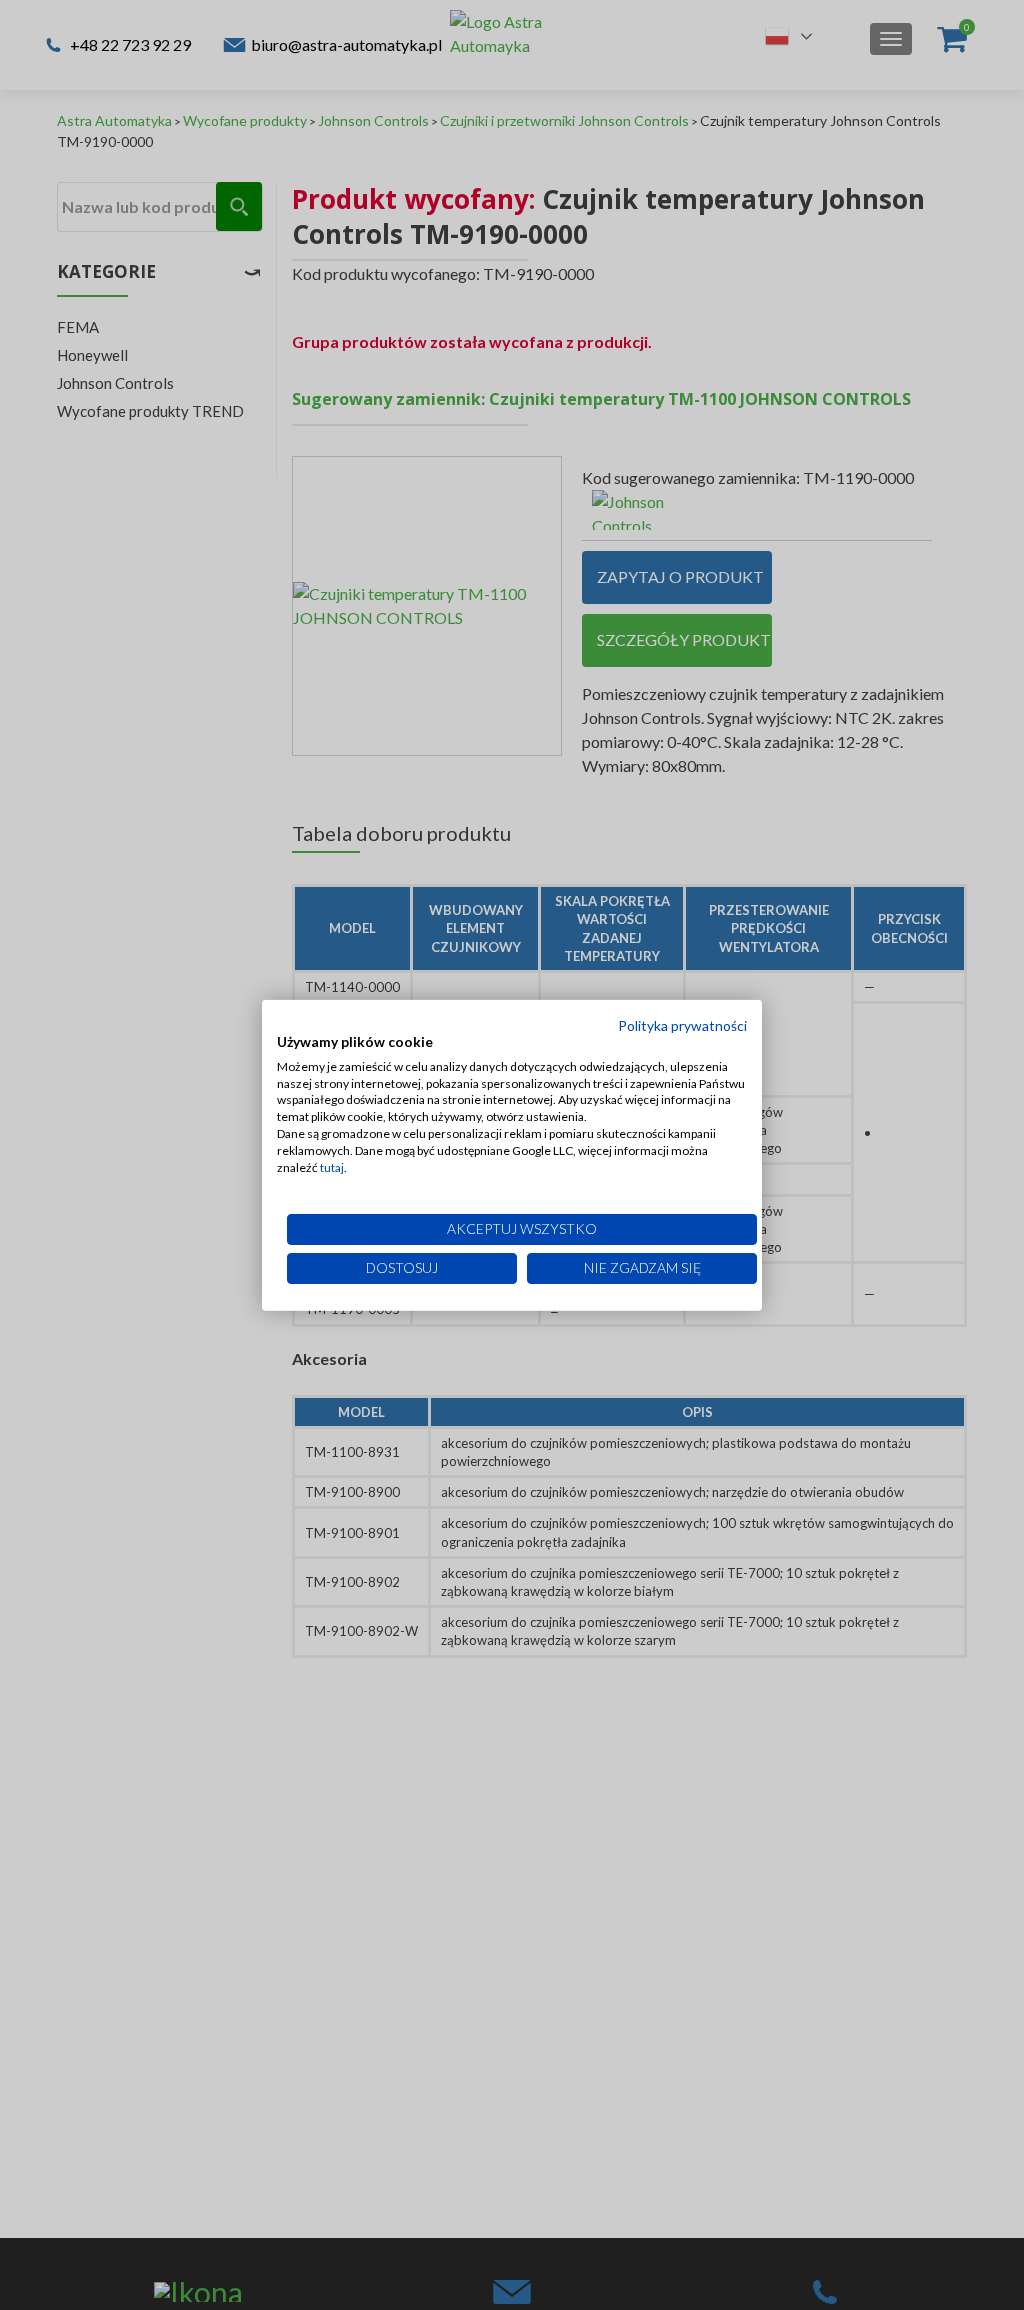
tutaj (332, 1166)
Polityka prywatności (682, 1025)
